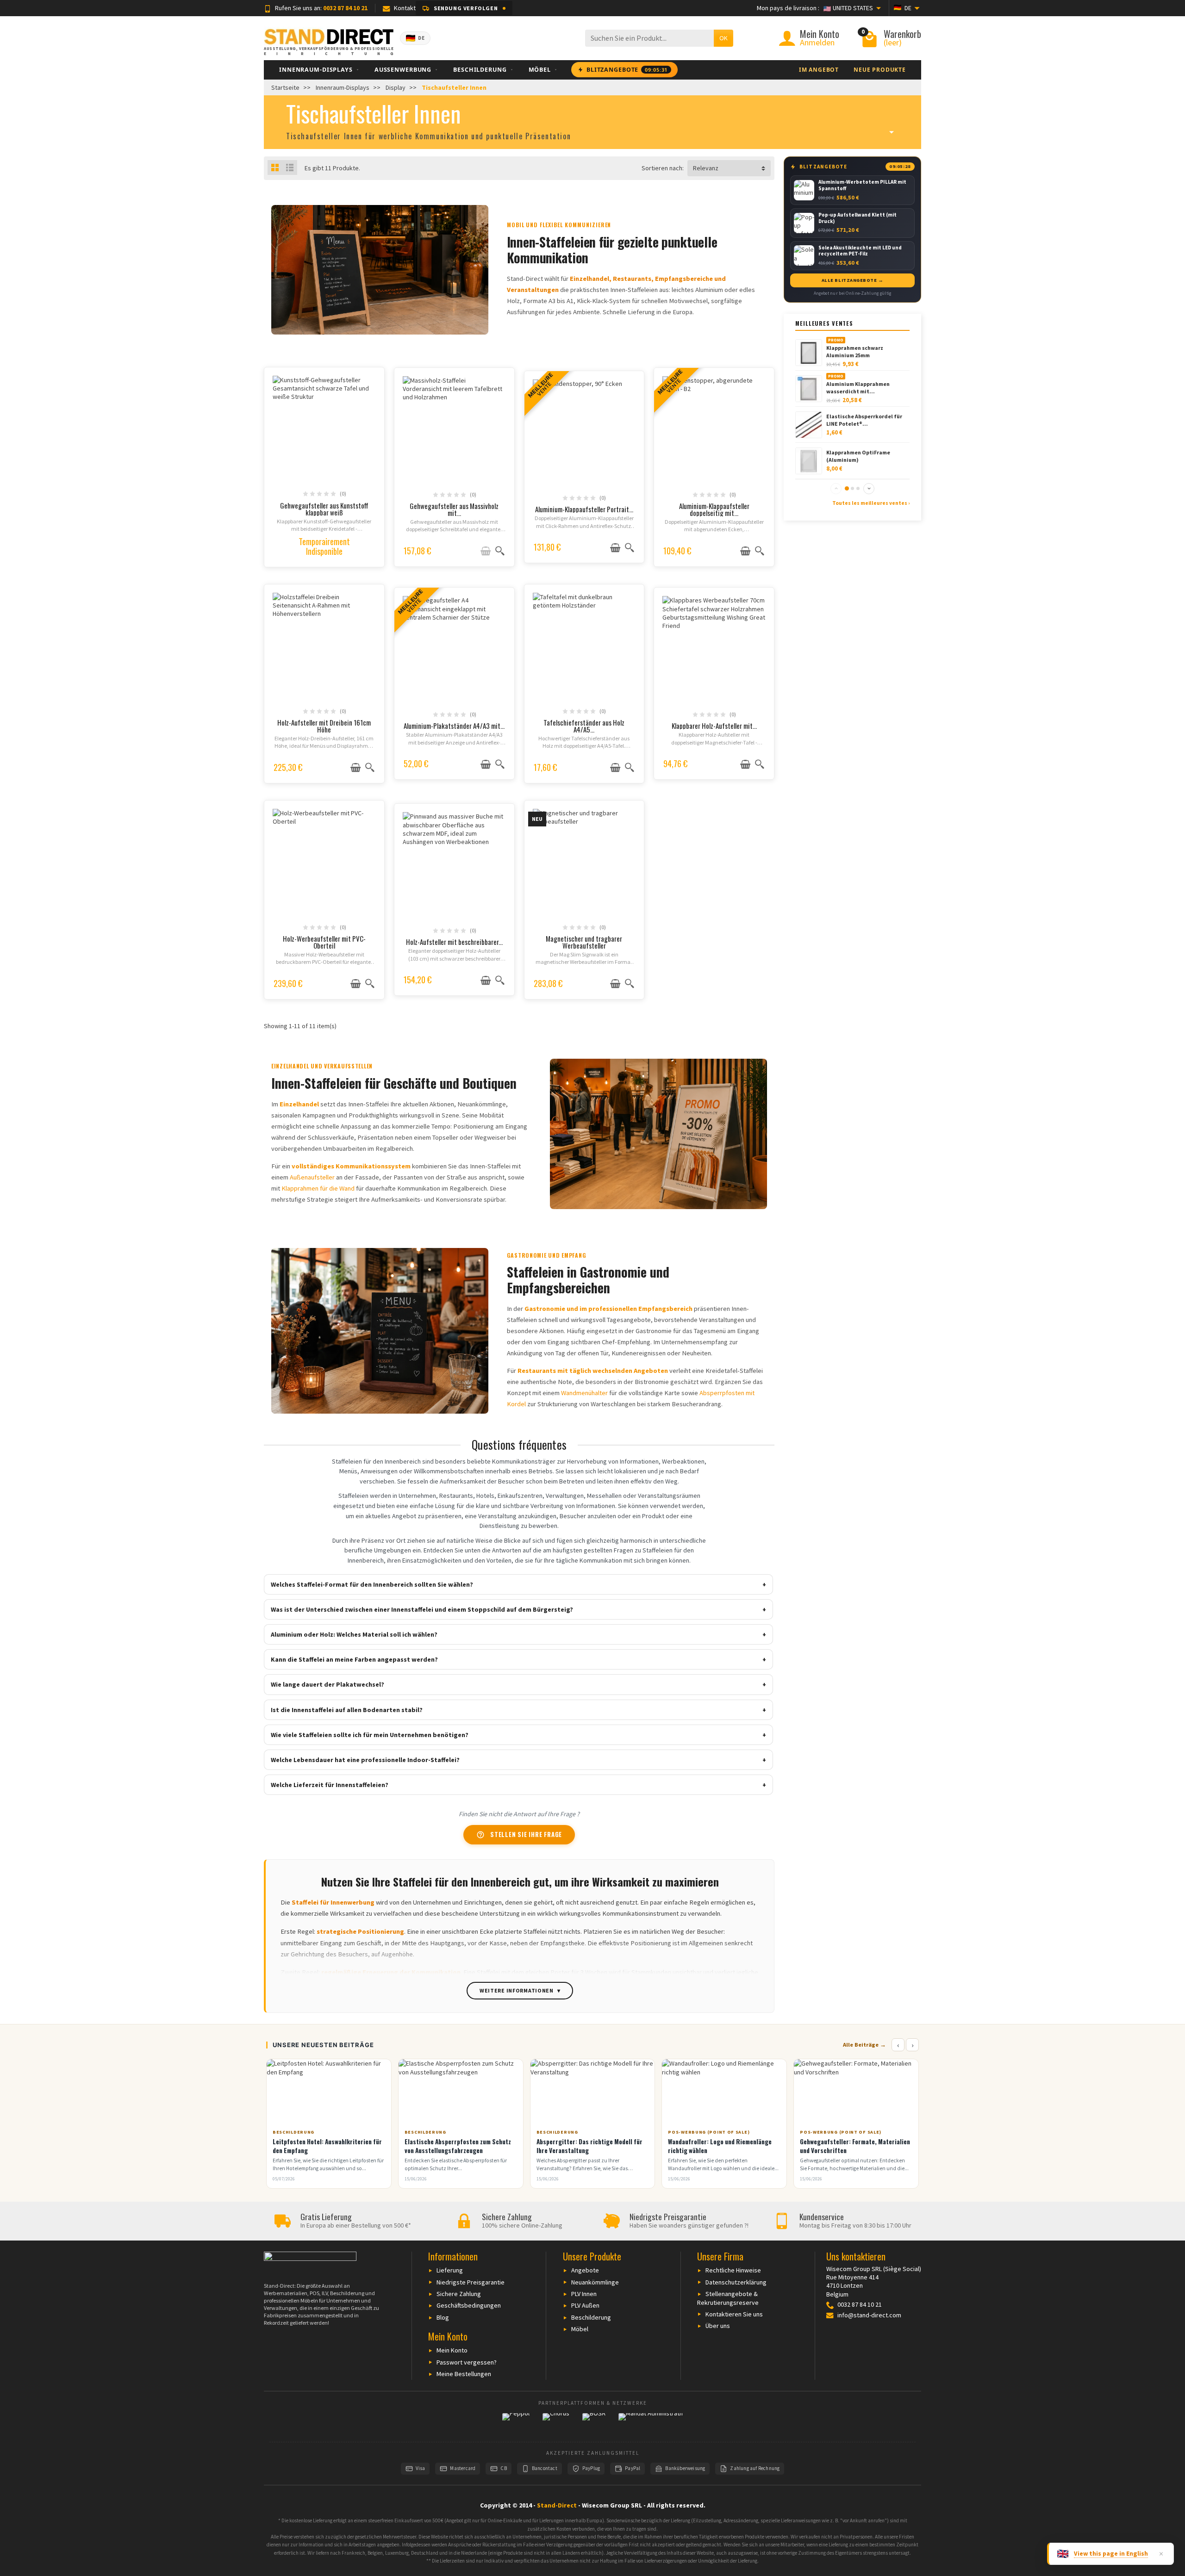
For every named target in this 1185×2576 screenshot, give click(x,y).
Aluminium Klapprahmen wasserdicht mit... (858, 387)
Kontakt (405, 8)
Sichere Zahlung (459, 2294)
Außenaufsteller (312, 1177)
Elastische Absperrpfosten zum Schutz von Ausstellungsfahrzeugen (458, 2146)
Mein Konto (452, 2350)
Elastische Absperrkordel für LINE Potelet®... (864, 420)
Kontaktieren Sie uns (734, 2314)
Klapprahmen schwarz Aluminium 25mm (855, 351)
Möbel (580, 2329)
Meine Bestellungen (464, 2374)
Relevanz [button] (706, 168)
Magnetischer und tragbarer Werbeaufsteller (584, 942)
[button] (464, 8)
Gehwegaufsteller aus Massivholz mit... (454, 509)
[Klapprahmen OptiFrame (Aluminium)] (809, 460)
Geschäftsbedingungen (469, 2305)
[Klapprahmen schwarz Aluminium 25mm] (809, 352)
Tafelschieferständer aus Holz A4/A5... (584, 726)
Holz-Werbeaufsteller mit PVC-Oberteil (324, 942)
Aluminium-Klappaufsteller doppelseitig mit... (714, 509)
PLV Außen (585, 2305)
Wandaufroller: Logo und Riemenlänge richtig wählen (720, 2146)
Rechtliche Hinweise (733, 2270)
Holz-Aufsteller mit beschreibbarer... (454, 942)
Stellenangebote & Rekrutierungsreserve (728, 2298)
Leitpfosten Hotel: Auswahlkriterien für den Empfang (327, 2146)
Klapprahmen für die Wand (318, 1188)
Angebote (585, 2270)
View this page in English (1111, 2554)
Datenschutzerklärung (736, 2282)
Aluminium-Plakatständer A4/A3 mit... (454, 726)
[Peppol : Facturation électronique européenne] (516, 2423)
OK (723, 38)
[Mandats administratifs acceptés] (651, 2423)
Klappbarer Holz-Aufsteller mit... (714, 726)
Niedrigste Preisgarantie (471, 2282)
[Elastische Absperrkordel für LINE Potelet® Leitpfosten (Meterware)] (809, 424)
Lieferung (450, 2270)
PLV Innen (584, 2294)
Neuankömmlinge (595, 2282)
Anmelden (817, 42)
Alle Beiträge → (864, 2045)
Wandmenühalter (584, 1393)
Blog (443, 2317)
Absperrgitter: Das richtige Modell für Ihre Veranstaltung (589, 2146)
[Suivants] (869, 489)
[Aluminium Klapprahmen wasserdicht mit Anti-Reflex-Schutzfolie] (809, 388)
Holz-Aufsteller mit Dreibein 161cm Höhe (324, 726)
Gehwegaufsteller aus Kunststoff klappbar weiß (324, 509)
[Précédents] (836, 489)
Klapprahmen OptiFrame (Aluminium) (858, 456)
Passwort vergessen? (467, 2362)
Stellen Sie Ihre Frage (519, 1834)
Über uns (718, 2326)
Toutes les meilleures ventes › (871, 503)
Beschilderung (591, 2317)
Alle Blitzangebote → (853, 280)
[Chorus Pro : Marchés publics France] (556, 2423)
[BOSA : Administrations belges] (594, 2423)
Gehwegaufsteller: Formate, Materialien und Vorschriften (855, 2146)
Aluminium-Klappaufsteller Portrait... (584, 509)
